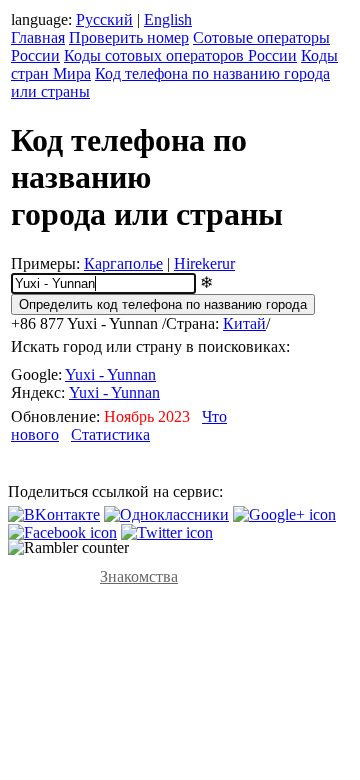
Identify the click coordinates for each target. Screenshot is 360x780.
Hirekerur (204, 263)
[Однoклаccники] (166, 514)
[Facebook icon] (62, 532)
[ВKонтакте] (54, 514)
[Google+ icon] (284, 514)
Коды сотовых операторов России (180, 55)
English (168, 19)
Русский (104, 19)
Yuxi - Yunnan (110, 374)
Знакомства (139, 576)
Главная (38, 37)
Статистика (110, 434)
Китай (244, 323)
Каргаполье (123, 263)
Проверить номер (129, 37)
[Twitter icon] (167, 532)
